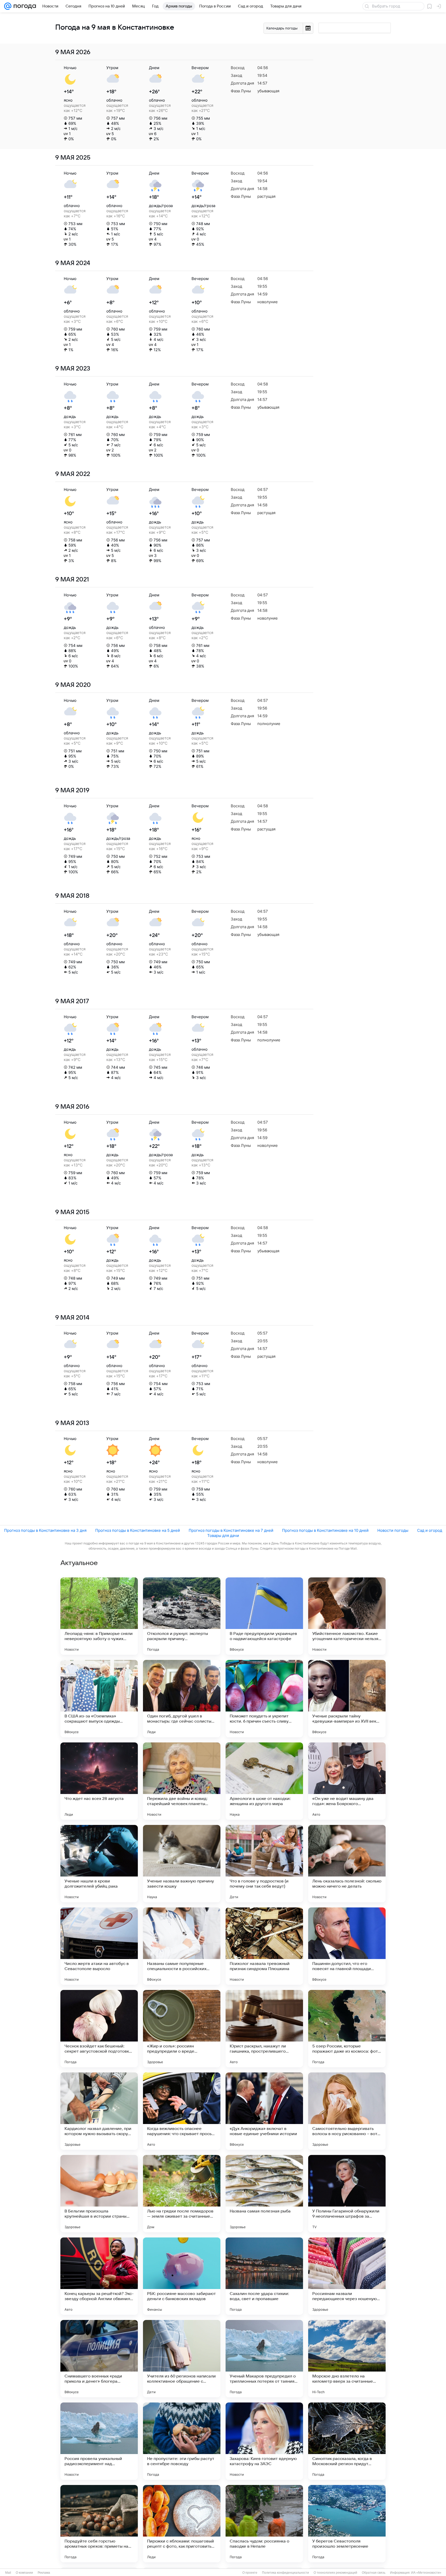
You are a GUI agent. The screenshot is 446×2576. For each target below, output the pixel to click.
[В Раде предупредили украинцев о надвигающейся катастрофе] (264, 1616)
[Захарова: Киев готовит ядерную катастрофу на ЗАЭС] (264, 2441)
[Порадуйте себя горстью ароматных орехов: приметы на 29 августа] (99, 2524)
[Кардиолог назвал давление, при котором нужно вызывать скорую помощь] (99, 2111)
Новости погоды (393, 1530)
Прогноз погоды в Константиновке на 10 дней (325, 1530)
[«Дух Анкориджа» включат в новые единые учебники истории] (264, 2111)
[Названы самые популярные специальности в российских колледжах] (182, 1946)
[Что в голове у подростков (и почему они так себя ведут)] (264, 1864)
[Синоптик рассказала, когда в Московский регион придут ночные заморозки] (347, 2441)
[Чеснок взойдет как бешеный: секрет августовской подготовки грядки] (99, 2029)
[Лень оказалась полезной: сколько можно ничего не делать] (347, 1864)
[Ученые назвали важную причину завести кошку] (182, 1864)
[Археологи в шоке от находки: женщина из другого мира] (264, 1781)
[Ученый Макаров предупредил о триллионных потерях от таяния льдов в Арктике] (264, 2359)
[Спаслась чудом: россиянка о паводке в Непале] (264, 2524)
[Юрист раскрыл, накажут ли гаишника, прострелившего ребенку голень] (264, 2029)
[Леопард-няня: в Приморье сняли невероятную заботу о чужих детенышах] (99, 1616)
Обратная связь (374, 2573)
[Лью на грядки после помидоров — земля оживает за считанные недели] (182, 2194)
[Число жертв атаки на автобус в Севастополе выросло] (99, 1946)
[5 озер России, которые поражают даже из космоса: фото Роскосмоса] (347, 2029)
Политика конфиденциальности (285, 2573)
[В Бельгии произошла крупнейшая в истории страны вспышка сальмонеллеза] (99, 2194)
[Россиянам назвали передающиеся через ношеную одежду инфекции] (347, 2276)
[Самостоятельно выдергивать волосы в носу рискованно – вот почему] (347, 2111)
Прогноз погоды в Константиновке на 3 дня (45, 1530)
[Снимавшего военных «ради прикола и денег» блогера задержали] (99, 2359)
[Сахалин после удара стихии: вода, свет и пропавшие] (264, 2276)
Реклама (44, 2573)
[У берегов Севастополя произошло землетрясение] (347, 2524)
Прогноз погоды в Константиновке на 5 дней (138, 1530)
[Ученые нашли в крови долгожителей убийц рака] (99, 1864)
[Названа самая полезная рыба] (264, 2194)
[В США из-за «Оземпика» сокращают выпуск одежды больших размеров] (99, 1699)
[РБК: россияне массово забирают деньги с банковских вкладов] (182, 2276)
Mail (8, 2573)
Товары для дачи (223, 1536)
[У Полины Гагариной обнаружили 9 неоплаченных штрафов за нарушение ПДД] (347, 2194)
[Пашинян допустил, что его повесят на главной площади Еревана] (347, 1946)
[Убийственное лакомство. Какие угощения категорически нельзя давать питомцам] (347, 1616)
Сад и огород (430, 1530)
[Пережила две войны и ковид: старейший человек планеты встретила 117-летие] (182, 1781)
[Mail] (8, 6)
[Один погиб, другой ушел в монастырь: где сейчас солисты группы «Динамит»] (182, 1699)
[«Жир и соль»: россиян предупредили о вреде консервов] (182, 2029)
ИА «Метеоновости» (426, 2573)
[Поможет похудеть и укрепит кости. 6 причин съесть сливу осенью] (264, 1699)
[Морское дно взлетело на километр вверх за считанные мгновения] (347, 2359)
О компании (24, 2573)
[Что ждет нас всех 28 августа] (99, 1781)
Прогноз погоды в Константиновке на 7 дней (231, 1530)
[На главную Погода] (24, 6)
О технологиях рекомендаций (335, 2573)
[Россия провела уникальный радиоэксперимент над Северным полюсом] (99, 2441)
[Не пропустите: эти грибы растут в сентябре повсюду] (182, 2441)
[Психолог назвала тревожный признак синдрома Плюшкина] (264, 1946)
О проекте (250, 2573)
